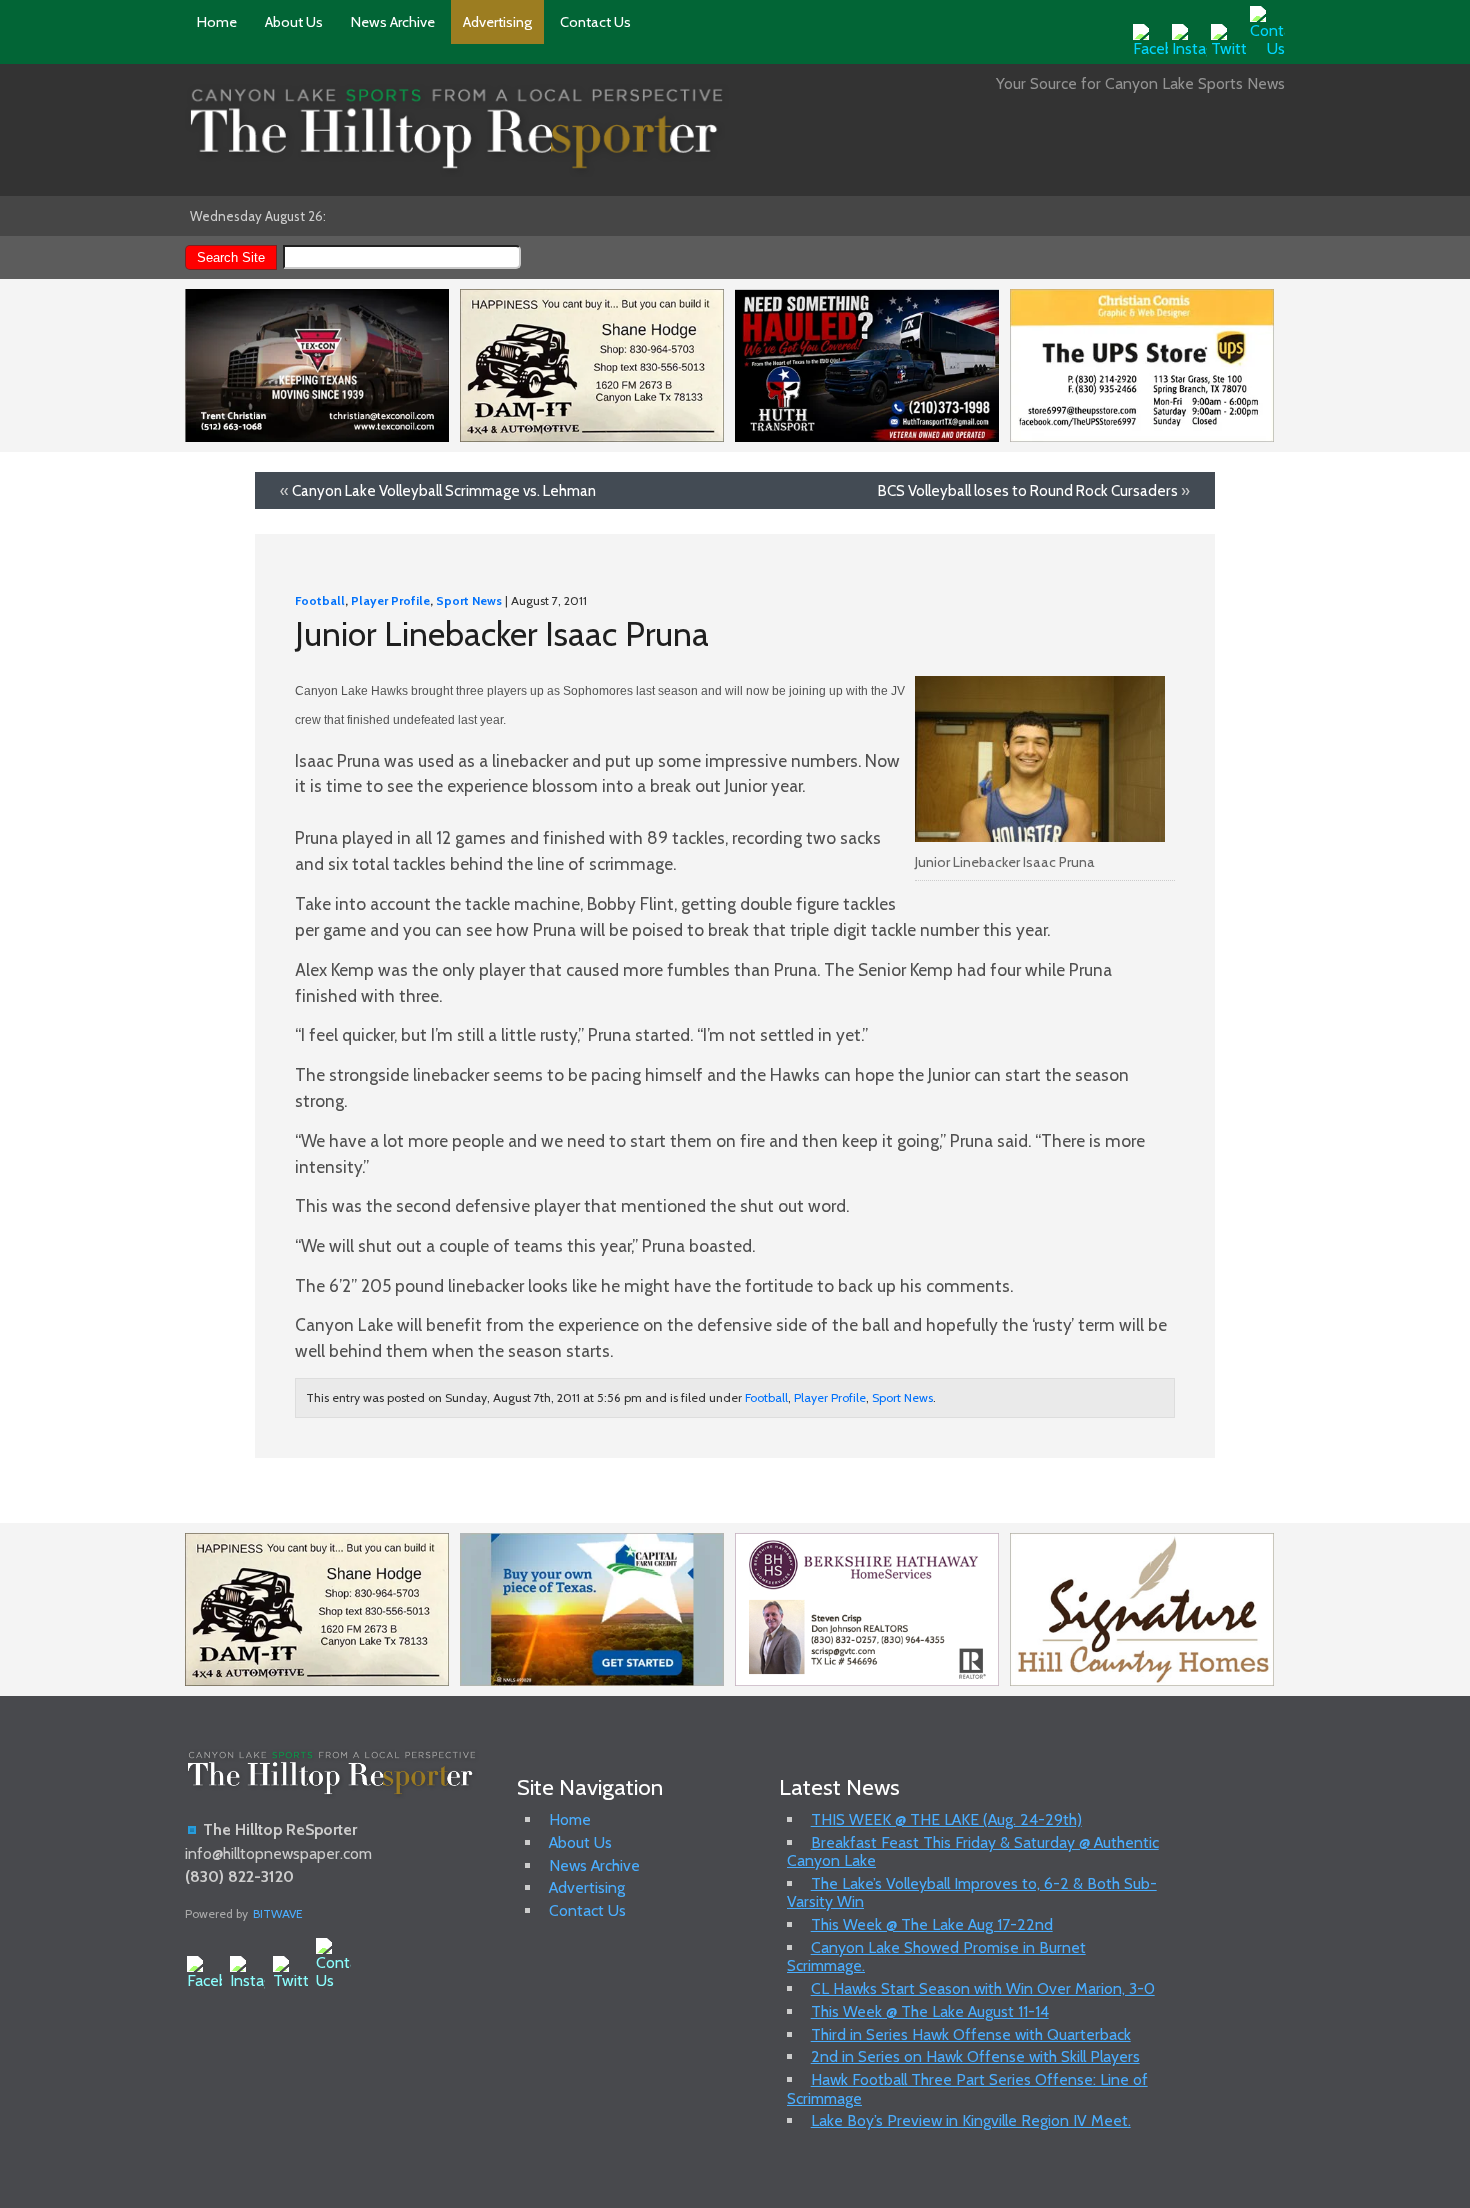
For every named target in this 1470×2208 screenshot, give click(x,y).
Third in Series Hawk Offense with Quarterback (971, 2034)
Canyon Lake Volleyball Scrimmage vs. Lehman (444, 490)
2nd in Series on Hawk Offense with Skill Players (975, 2056)
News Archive (393, 22)
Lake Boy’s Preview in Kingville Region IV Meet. (971, 2120)
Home (217, 22)
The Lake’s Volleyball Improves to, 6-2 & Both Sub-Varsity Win (972, 1892)
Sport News (469, 600)
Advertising (497, 22)
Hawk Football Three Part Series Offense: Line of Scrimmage (967, 2088)
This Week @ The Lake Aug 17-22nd (932, 1924)
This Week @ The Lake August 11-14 (930, 2011)
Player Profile (390, 600)
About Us (294, 22)
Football (320, 600)
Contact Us (595, 22)
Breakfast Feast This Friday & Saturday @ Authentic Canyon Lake (973, 1851)
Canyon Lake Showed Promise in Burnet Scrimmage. (936, 1956)
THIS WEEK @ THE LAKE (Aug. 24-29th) (946, 1819)
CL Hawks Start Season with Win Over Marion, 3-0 (983, 1988)
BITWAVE (278, 1913)
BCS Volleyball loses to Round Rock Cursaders (1028, 490)
